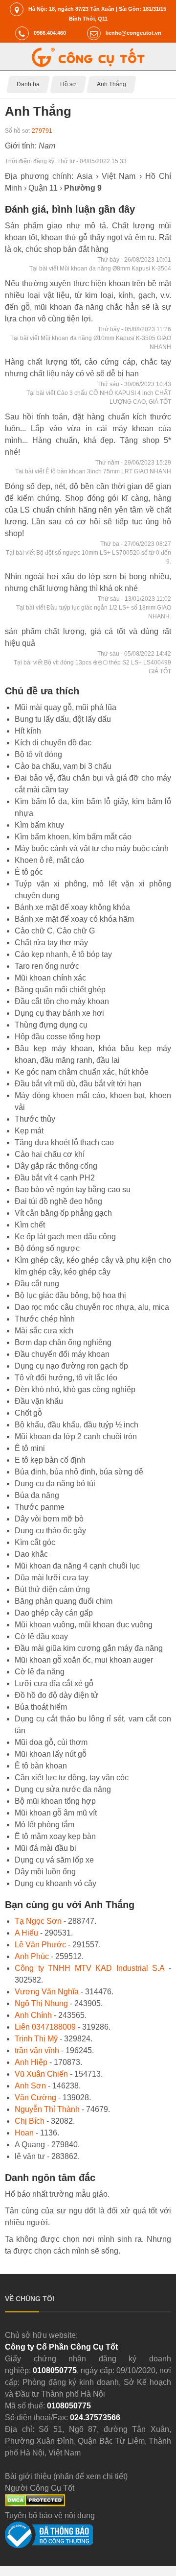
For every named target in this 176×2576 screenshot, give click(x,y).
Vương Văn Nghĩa (47, 1992)
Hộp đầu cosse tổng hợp (57, 1037)
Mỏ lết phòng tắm (44, 1825)
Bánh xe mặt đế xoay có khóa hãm (74, 919)
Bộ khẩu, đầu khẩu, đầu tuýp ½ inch (77, 1425)
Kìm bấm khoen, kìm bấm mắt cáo (73, 837)
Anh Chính (33, 2015)
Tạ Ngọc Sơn (38, 1921)
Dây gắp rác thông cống (56, 1166)
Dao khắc (31, 1554)
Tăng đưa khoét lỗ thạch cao (64, 1142)
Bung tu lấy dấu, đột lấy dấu (63, 719)
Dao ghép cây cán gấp (54, 1613)
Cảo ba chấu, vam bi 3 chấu (63, 766)
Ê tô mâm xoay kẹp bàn (55, 1836)
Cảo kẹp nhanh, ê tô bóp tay (63, 954)
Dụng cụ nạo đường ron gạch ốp (71, 1366)
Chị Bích (30, 2121)
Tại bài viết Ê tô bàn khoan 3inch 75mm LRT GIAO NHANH (93, 471)
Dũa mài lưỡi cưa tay (52, 1578)
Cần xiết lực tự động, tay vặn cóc (72, 1778)
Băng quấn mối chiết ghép (60, 990)
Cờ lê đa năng (40, 1672)
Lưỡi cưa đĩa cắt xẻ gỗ (54, 1683)
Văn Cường (35, 2098)
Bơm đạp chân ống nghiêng (63, 1342)
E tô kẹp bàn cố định (50, 1460)
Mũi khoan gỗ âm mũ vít (56, 1813)
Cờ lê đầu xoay (41, 1636)
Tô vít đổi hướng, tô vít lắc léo (66, 1378)
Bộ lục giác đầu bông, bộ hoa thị (70, 1295)
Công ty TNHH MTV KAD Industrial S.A (89, 1968)
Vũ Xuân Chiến (41, 2074)
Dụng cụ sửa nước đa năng (63, 1789)
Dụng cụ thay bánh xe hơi (59, 1013)
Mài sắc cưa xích (44, 1331)
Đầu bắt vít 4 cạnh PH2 (55, 1178)
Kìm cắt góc (35, 1542)
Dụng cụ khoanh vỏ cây (55, 1883)
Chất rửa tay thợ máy (51, 943)
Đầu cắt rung (37, 1284)
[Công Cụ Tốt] (88, 64)
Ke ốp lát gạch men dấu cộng (65, 1237)
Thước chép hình (45, 1319)
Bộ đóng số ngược (47, 1248)
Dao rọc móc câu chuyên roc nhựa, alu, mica (92, 1307)
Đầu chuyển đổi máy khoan (62, 1354)
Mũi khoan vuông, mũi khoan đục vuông (84, 1625)
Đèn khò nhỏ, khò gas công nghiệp (75, 1389)
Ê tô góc (29, 872)
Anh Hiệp (31, 2062)
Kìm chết (30, 1225)
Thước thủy (35, 1119)
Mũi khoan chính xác (50, 978)
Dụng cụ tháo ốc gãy (50, 1531)
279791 (42, 131)
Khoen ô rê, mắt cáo (49, 860)
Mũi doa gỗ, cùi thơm (51, 1742)
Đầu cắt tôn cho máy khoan (62, 1001)
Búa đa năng (37, 1495)
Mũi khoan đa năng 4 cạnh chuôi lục (77, 1566)
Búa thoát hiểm (41, 1707)
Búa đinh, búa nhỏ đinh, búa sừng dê (79, 1472)
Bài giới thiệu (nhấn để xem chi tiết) (66, 2476)
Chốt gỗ (28, 1413)
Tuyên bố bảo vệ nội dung (50, 2515)
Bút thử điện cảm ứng (52, 1589)
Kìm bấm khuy (39, 825)
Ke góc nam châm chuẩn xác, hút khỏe (82, 1072)
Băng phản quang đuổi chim (64, 1601)
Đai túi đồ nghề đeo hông (58, 1201)
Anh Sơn (30, 2086)
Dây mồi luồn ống (45, 1872)
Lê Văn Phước (40, 1945)
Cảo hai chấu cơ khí (50, 1154)
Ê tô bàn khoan (41, 1766)
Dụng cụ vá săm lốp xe (54, 1860)
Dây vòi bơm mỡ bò (49, 1519)
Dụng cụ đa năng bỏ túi (55, 1484)
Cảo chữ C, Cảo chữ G (55, 931)
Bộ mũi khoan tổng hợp (55, 1801)
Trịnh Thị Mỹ (36, 2039)
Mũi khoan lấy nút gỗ (51, 1754)
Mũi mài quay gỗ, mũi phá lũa (66, 707)
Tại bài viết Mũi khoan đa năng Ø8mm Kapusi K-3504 (100, 269)
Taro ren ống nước (47, 966)
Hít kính (28, 731)
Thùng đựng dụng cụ (51, 1025)
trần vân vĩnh (37, 2050)
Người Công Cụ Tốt (40, 2488)
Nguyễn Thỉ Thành (47, 2109)
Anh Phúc (32, 1956)
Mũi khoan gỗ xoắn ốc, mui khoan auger (84, 1660)
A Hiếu (26, 1933)
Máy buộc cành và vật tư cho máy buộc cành (92, 848)
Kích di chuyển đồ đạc (53, 743)
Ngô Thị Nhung (41, 2003)
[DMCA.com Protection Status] (35, 2504)
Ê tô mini (30, 1448)
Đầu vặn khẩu (39, 1401)
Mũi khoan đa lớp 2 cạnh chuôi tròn (76, 1436)
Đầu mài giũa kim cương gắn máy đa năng (89, 1648)
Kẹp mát (29, 1131)
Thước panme (40, 1507)
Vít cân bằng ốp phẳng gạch (63, 1213)
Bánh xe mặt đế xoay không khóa (72, 907)
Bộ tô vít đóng (38, 754)
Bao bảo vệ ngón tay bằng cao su (73, 1190)
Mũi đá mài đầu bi (45, 1848)
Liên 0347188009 (45, 2027)
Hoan (24, 2133)
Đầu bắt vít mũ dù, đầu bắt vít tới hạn (78, 1084)
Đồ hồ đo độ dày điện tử (56, 1695)
